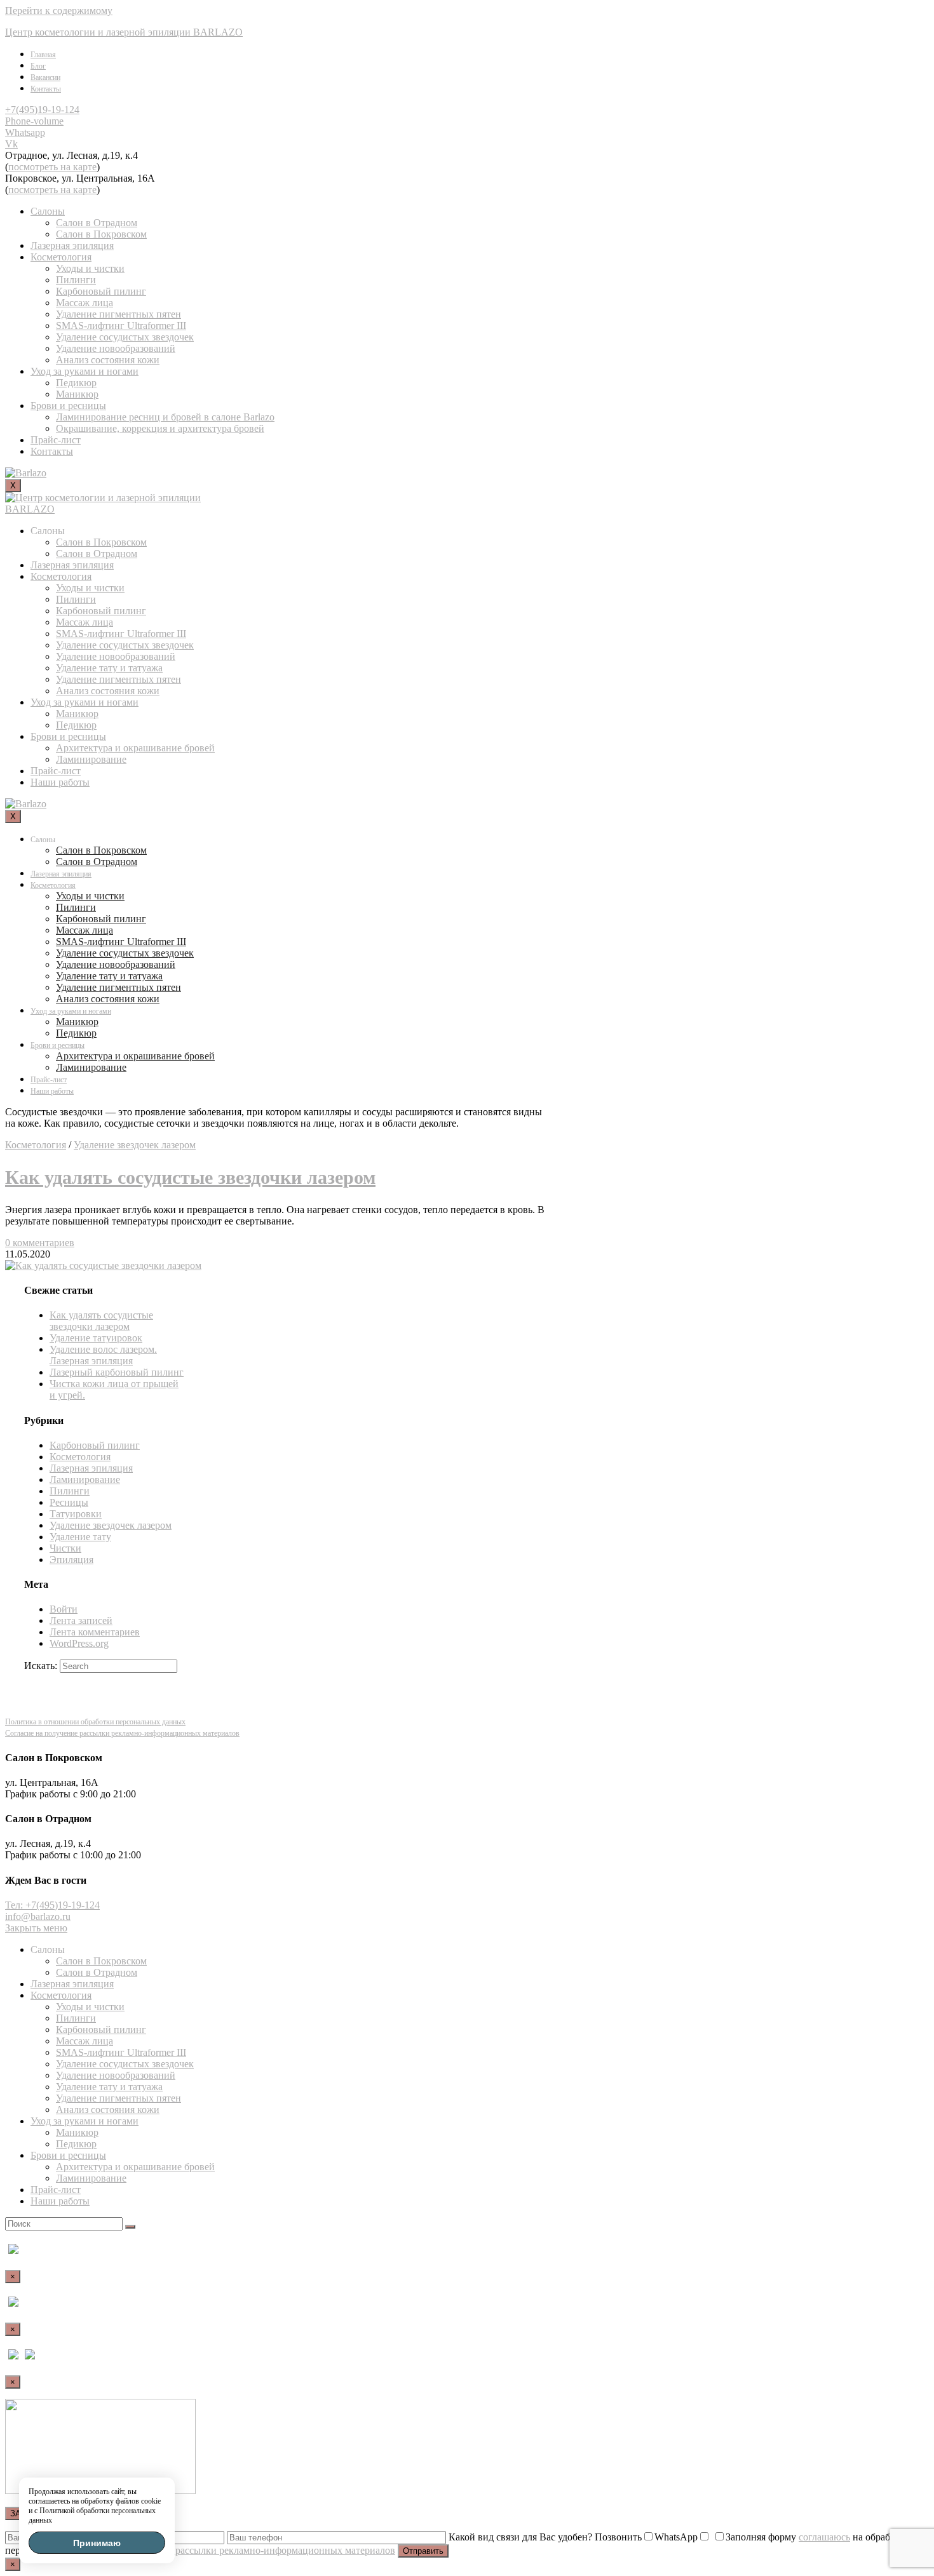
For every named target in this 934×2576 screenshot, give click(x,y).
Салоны (48, 211)
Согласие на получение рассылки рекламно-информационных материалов (122, 1733)
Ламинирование (91, 759)
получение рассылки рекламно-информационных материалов (261, 2550)
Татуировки (76, 1514)
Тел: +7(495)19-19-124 (52, 1905)
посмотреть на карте (52, 167)
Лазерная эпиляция (72, 245)
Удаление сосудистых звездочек (125, 337)
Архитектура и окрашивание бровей (135, 748)
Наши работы (60, 782)
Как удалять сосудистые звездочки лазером (190, 1177)
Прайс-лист (56, 440)
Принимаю (97, 2543)
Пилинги (76, 280)
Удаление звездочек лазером (135, 1145)
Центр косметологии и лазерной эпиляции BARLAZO (124, 32)
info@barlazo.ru (38, 1916)
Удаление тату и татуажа (109, 668)
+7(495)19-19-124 (42, 110)
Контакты (46, 89)
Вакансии (45, 77)
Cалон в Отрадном (97, 223)
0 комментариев (40, 1243)
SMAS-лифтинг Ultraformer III (121, 325)
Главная (43, 55)
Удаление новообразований (116, 348)
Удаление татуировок (96, 1338)
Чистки (65, 1548)
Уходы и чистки (90, 268)
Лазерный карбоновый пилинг (117, 1372)
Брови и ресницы (68, 406)
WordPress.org (79, 1643)
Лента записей (81, 1620)
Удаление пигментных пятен (118, 314)
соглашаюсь (824, 2537)
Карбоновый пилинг (101, 291)
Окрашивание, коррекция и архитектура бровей (160, 428)
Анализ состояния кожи (108, 360)
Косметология (61, 257)
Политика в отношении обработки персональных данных (95, 1722)
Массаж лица (85, 303)
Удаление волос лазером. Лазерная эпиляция (103, 1355)
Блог (38, 66)
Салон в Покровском (101, 234)
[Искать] (130, 2227)
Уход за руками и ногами (85, 371)
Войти (64, 1609)
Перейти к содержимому (59, 10)
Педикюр (76, 383)
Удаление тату (80, 1537)
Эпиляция (71, 1560)
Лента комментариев (95, 1632)
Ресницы (69, 1502)
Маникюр (77, 394)
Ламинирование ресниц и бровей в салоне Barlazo (165, 417)
